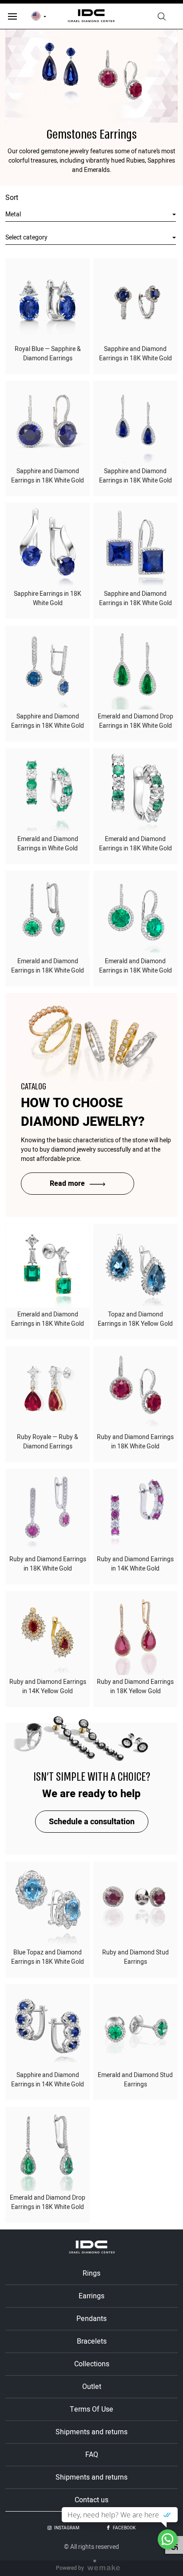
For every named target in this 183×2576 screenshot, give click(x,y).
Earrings (91, 2296)
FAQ (92, 2455)
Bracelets (92, 2341)
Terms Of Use (91, 2409)
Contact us (91, 2500)
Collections (92, 2364)
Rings (91, 2273)
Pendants (91, 2319)
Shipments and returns (91, 2432)
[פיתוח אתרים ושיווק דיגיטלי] (107, 2568)
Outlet (92, 2387)
